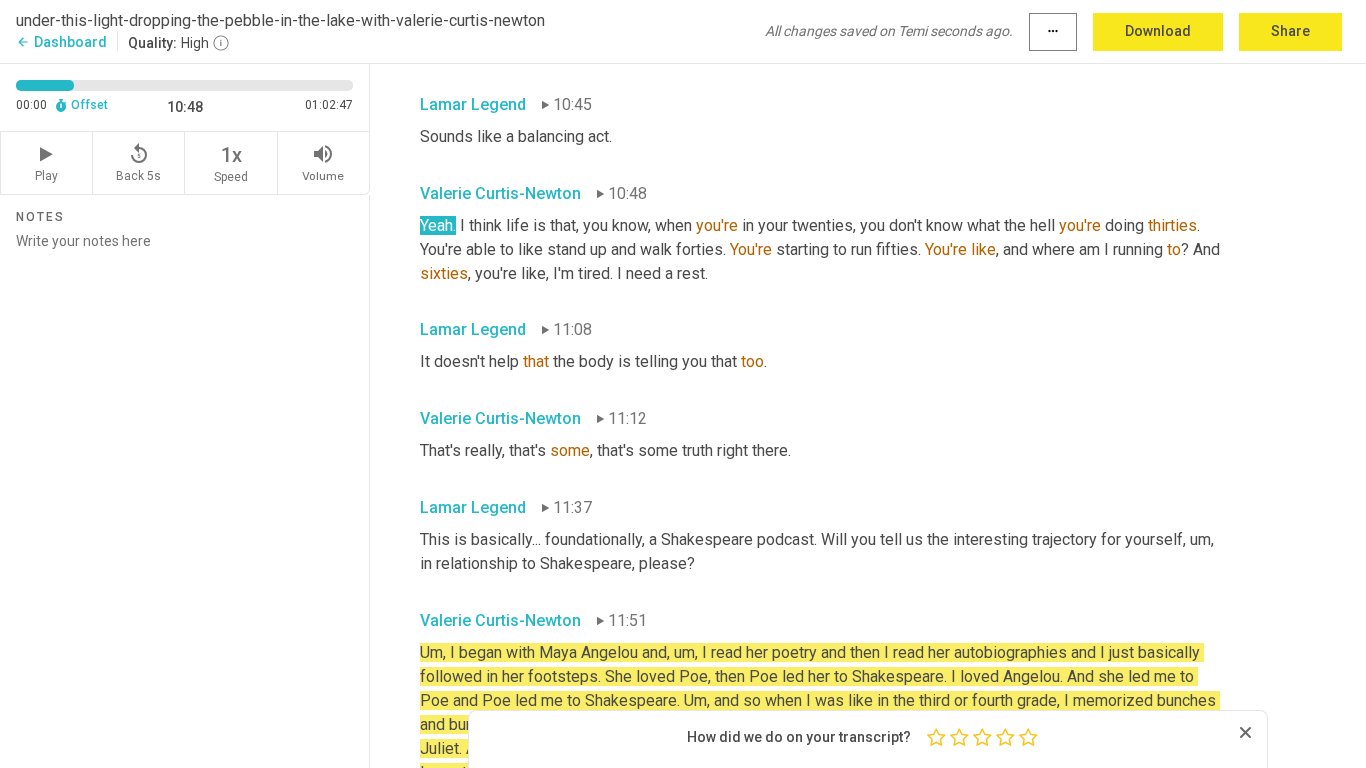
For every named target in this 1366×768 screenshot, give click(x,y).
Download (1158, 31)
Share (1290, 31)
